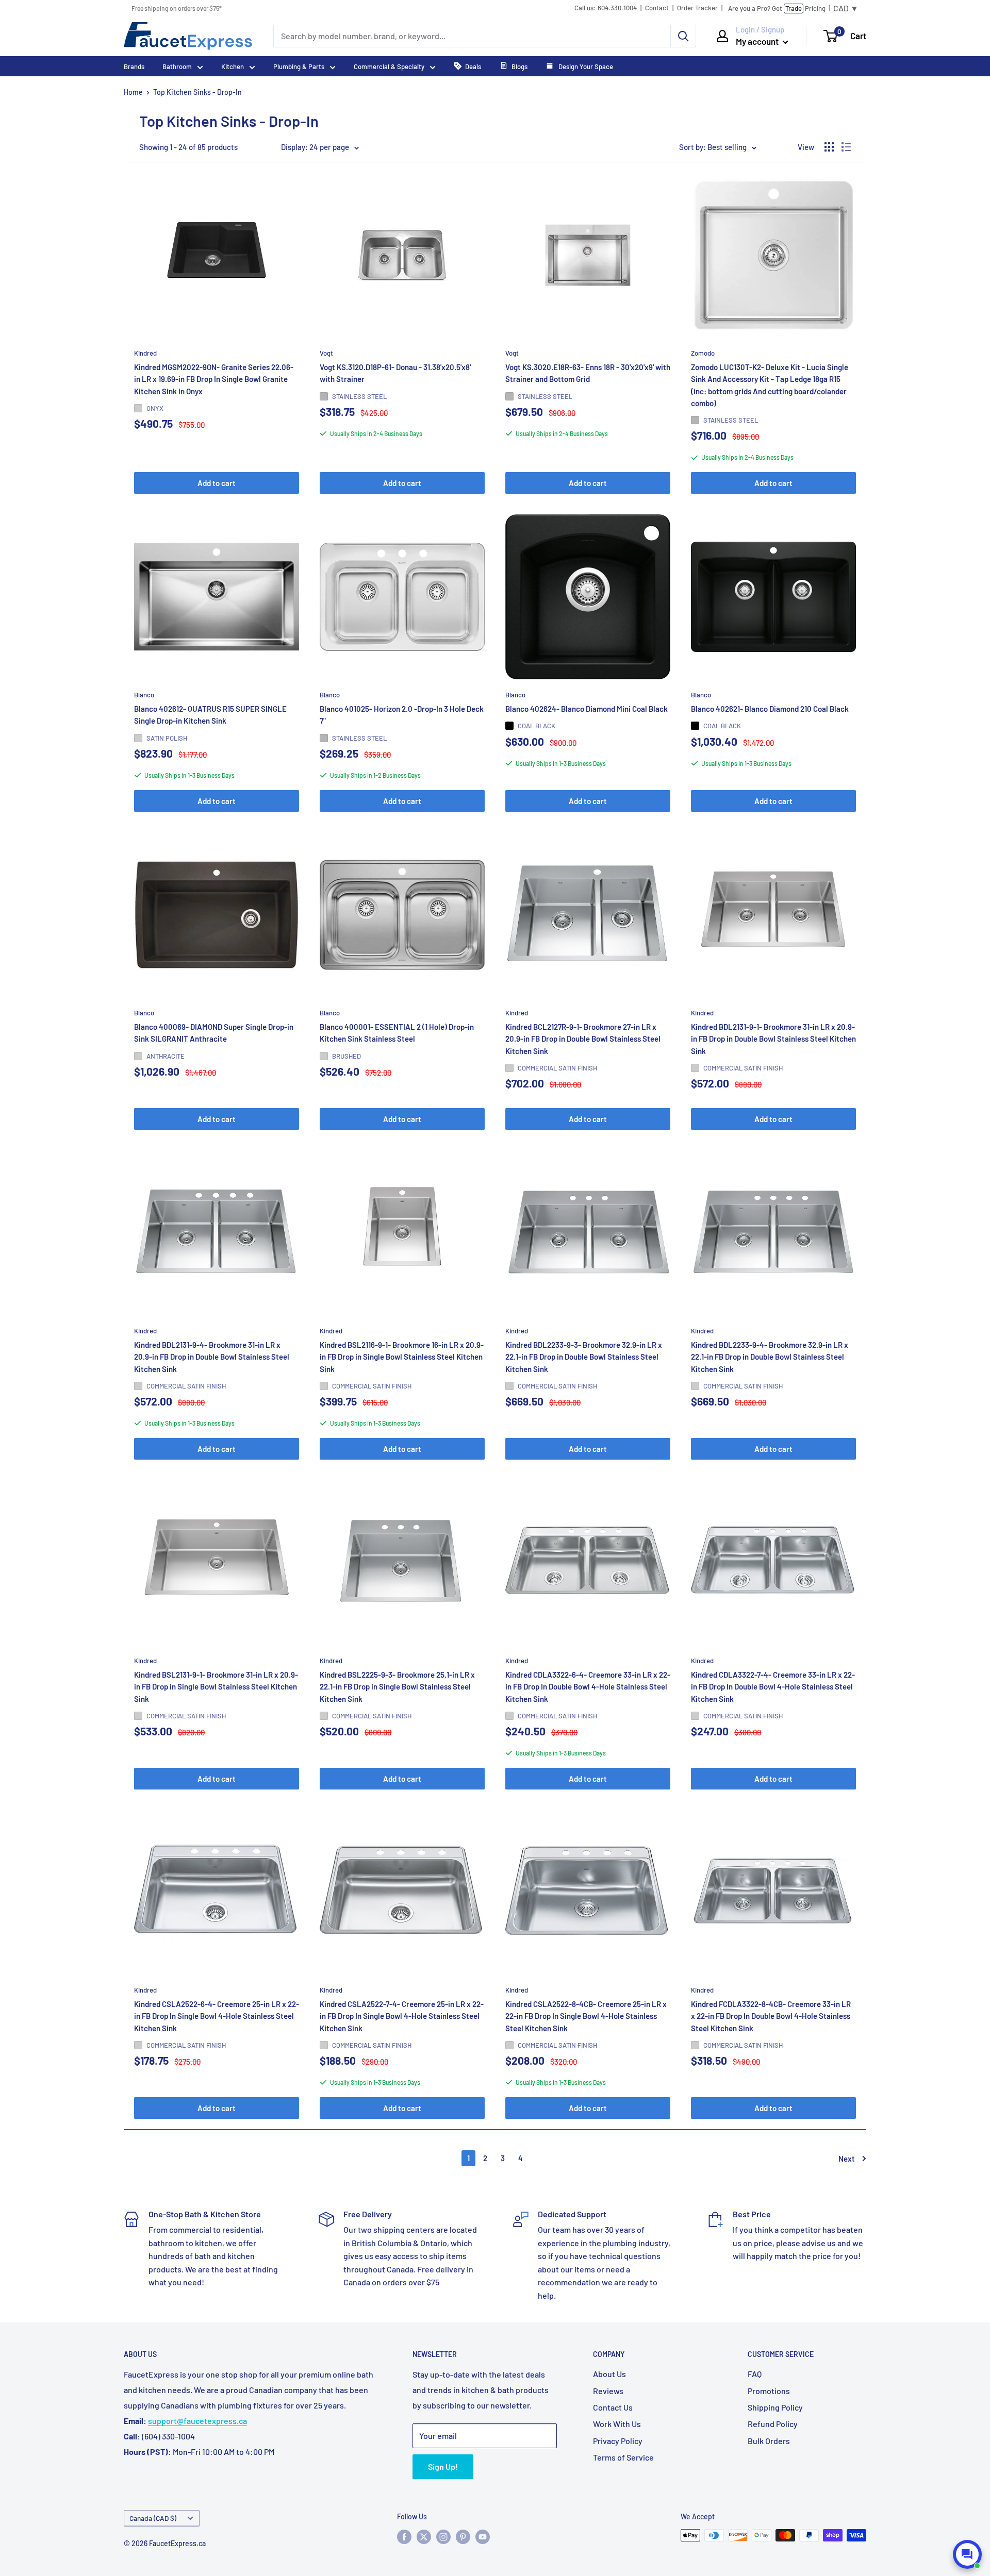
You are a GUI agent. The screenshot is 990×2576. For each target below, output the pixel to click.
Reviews (608, 2391)
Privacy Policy (618, 2441)
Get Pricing (777, 8)
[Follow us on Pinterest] (463, 2536)
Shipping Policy (775, 2407)
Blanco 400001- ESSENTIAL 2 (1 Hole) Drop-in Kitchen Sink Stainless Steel (397, 1033)
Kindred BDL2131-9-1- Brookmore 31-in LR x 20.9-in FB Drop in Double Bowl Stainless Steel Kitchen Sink (773, 1039)
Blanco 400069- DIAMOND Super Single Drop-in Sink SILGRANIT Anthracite (214, 1033)
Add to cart (217, 483)
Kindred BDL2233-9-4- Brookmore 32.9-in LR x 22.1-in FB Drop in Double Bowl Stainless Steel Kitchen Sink (770, 1357)
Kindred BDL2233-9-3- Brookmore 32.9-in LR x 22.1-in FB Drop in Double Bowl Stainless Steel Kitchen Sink (584, 1357)
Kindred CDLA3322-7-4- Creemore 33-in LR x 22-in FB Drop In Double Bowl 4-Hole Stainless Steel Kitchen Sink (773, 1687)
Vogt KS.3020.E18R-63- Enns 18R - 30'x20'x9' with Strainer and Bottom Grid (588, 373)
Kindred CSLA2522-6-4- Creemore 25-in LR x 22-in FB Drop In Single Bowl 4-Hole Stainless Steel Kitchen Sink (217, 2017)
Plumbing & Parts (299, 66)
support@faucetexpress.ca (197, 2421)
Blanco (144, 695)
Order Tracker (697, 8)
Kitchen (233, 66)
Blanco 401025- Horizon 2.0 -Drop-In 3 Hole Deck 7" (402, 715)
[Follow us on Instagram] (443, 2536)
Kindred (145, 353)
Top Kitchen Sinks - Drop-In (197, 92)
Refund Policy (773, 2424)
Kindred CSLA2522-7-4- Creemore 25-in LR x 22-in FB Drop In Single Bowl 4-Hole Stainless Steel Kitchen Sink (402, 2017)
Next (847, 2159)
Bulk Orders (769, 2441)
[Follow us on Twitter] (424, 2536)
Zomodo (703, 353)
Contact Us (613, 2407)
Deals (473, 66)
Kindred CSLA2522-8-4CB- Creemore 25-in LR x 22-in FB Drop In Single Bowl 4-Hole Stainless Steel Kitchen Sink (586, 2017)
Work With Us (617, 2424)
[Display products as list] (846, 147)
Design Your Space (585, 66)
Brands (134, 66)
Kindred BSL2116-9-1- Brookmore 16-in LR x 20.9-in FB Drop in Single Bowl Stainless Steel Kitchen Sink (402, 1357)
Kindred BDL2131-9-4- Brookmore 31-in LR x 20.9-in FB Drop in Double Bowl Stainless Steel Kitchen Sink (212, 1357)
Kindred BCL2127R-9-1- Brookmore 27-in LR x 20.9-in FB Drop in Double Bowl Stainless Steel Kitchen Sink (583, 1039)
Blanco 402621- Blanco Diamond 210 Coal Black (770, 709)
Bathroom (177, 66)
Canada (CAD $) (153, 2518)
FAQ (755, 2374)
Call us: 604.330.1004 (606, 8)
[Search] (683, 36)
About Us (609, 2374)
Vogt (326, 353)
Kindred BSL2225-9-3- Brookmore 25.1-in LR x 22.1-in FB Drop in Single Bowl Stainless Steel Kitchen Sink (397, 1687)
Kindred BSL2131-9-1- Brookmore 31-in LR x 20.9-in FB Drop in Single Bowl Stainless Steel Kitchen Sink (216, 1687)
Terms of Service (623, 2457)
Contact (657, 8)
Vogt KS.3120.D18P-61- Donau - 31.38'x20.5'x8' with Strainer (395, 373)
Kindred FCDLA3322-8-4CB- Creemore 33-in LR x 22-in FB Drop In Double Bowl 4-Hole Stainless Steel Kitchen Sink (771, 2017)
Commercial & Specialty (389, 66)
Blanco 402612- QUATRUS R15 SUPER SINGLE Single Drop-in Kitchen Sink (210, 715)
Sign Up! (443, 2466)
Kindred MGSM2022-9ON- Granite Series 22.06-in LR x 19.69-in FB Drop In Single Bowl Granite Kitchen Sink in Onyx (214, 379)
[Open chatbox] (967, 2554)
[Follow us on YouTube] (483, 2536)
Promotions (769, 2391)
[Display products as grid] (829, 147)
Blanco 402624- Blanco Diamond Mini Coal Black (587, 709)
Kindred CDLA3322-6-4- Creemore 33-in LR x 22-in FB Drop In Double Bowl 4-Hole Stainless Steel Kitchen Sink (588, 1687)
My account (758, 41)
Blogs (519, 66)
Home (133, 92)
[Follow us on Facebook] (404, 2536)
